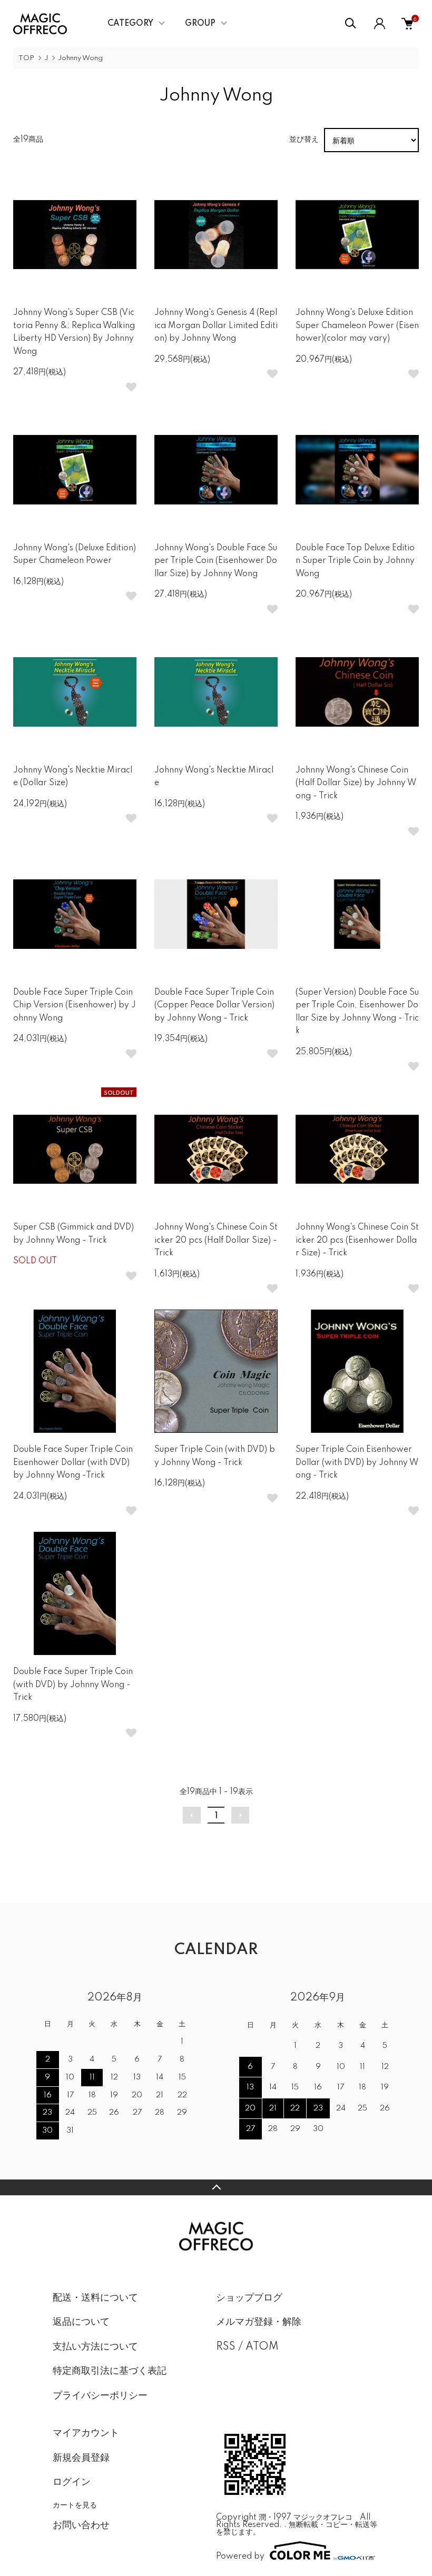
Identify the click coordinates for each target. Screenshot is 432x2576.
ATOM (262, 2347)
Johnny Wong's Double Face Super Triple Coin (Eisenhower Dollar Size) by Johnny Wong (216, 561)
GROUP (200, 24)
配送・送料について (95, 2298)
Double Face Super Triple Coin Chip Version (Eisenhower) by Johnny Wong (75, 1005)
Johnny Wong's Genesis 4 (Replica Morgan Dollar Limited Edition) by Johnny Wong (216, 326)
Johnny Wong (80, 58)
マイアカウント (86, 2433)
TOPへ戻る (216, 2187)
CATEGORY (130, 24)
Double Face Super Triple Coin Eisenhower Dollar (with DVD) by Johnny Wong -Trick (73, 1463)
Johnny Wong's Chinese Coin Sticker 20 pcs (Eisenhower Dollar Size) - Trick (357, 1240)
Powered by (240, 2556)
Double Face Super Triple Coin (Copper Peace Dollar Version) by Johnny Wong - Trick (214, 1005)
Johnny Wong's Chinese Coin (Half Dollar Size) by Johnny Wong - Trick (356, 783)
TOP (26, 58)
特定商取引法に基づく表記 (110, 2371)
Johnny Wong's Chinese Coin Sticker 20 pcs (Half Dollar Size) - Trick (216, 1240)
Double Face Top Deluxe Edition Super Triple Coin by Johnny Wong (355, 561)
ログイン (72, 2482)
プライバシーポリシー (100, 2396)
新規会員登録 (81, 2458)
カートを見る (75, 2504)
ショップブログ (249, 2298)
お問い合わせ (81, 2525)
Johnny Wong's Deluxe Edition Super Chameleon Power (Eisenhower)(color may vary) (357, 326)
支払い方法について (95, 2347)
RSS (226, 2347)
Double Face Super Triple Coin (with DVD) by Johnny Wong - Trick (73, 1685)
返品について (81, 2322)
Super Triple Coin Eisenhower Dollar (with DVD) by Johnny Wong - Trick (357, 1463)
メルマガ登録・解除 (259, 2322)
